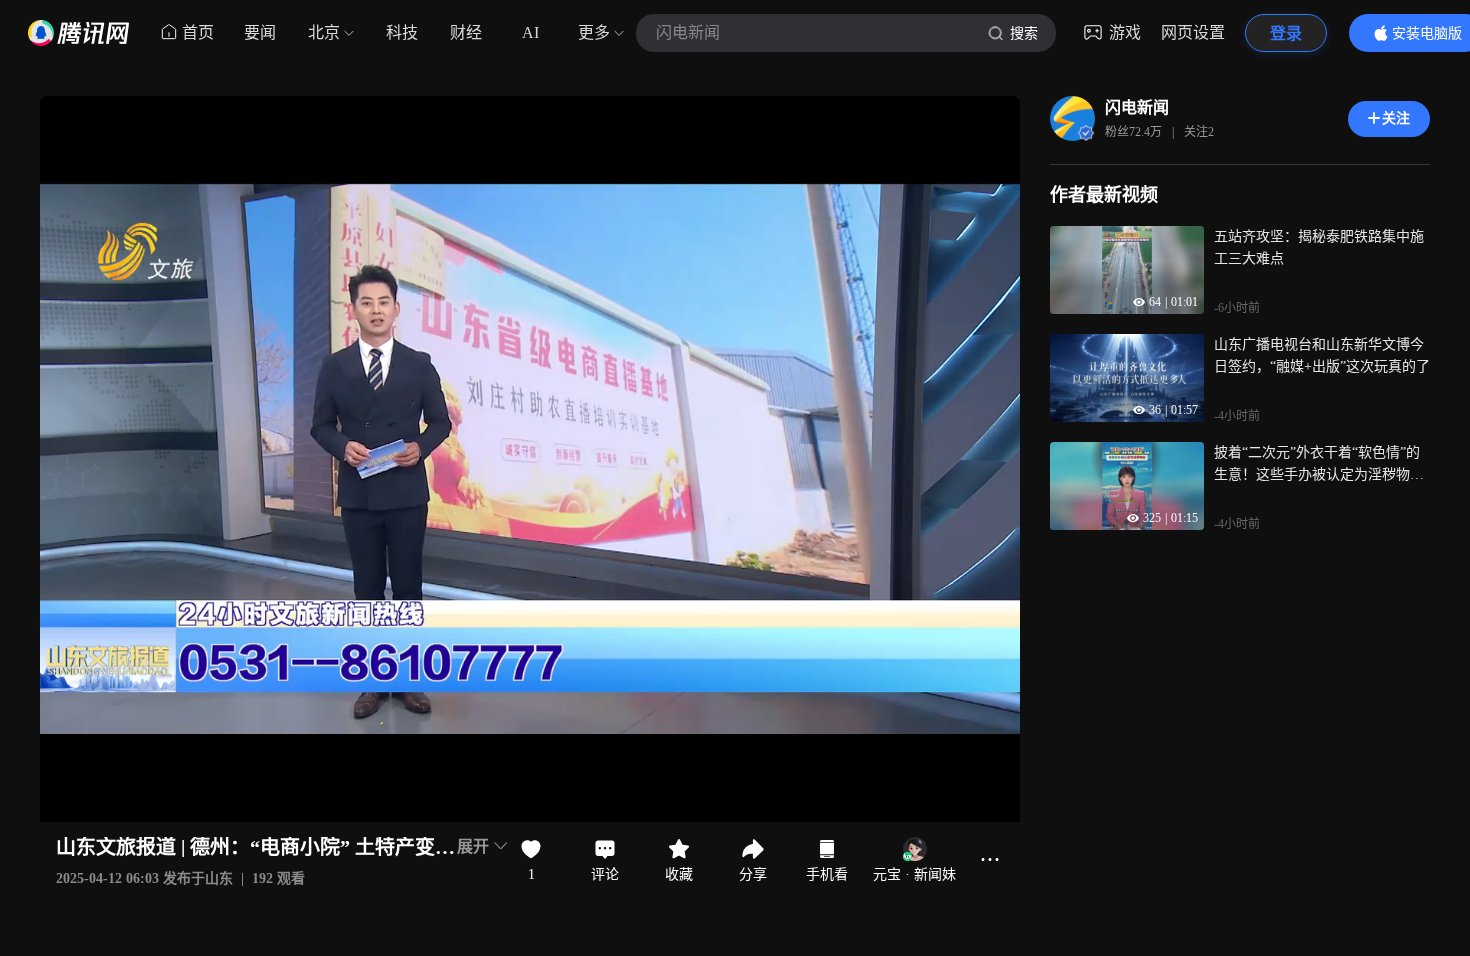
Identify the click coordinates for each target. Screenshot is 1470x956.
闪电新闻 (1137, 107)
